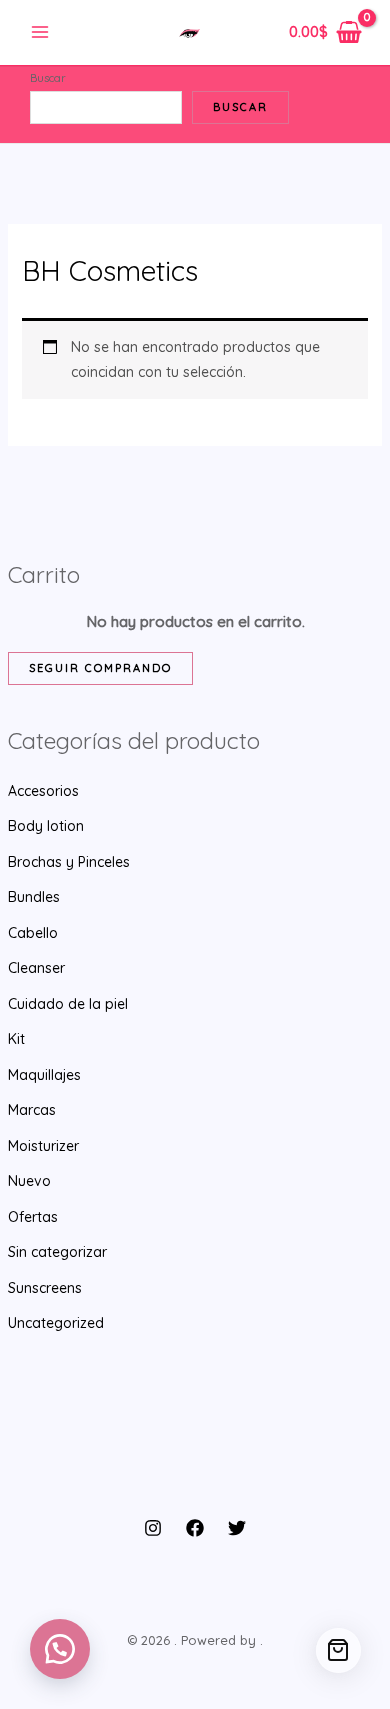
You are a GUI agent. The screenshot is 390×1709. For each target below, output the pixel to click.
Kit (16, 1039)
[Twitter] (237, 1528)
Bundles (34, 897)
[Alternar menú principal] (40, 33)
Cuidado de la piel (68, 1004)
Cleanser (36, 968)
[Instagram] (153, 1528)
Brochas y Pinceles (69, 862)
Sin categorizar (57, 1252)
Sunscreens (45, 1288)
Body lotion (46, 826)
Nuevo (29, 1181)
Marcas (32, 1110)
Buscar (48, 78)
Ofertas (33, 1217)
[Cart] (338, 1650)
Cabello (33, 933)
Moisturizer (43, 1146)
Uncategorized (56, 1323)
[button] (60, 1649)
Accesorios (43, 791)
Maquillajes (44, 1075)
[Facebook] (195, 1528)
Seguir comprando (100, 668)
